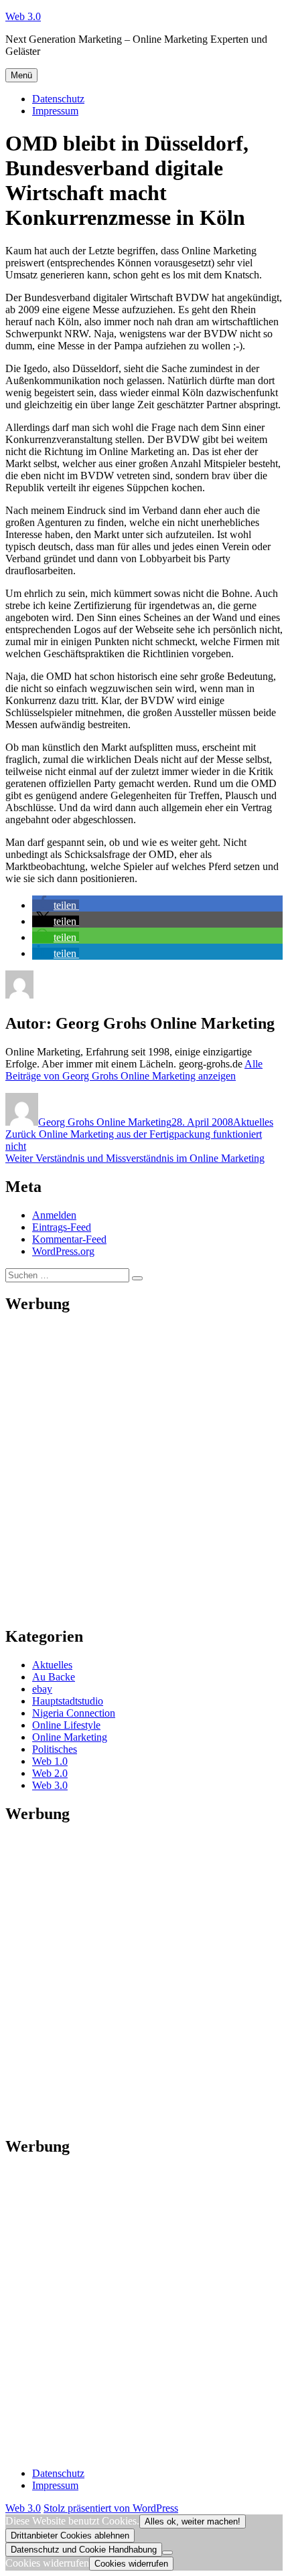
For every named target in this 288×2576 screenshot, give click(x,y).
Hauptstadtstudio (68, 1701)
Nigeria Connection (74, 1713)
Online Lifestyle (66, 1725)
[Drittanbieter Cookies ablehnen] (167, 2553)
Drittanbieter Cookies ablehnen (70, 2536)
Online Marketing (70, 1737)
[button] (56, 905)
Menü (21, 75)
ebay (42, 1689)
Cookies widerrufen (131, 2564)
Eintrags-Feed (62, 1227)
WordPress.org (63, 1251)
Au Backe (54, 1677)
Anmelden (54, 1215)
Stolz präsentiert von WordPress (111, 2508)
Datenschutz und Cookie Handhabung (84, 2550)
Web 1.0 (50, 1761)
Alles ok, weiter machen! (193, 2521)
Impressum (55, 111)
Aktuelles (253, 1122)
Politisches (55, 1749)
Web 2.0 (50, 1773)
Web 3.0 (23, 16)
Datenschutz (58, 99)
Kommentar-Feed (69, 1239)
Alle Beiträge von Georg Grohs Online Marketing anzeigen (134, 1070)
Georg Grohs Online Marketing (105, 1122)
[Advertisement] (144, 1470)
